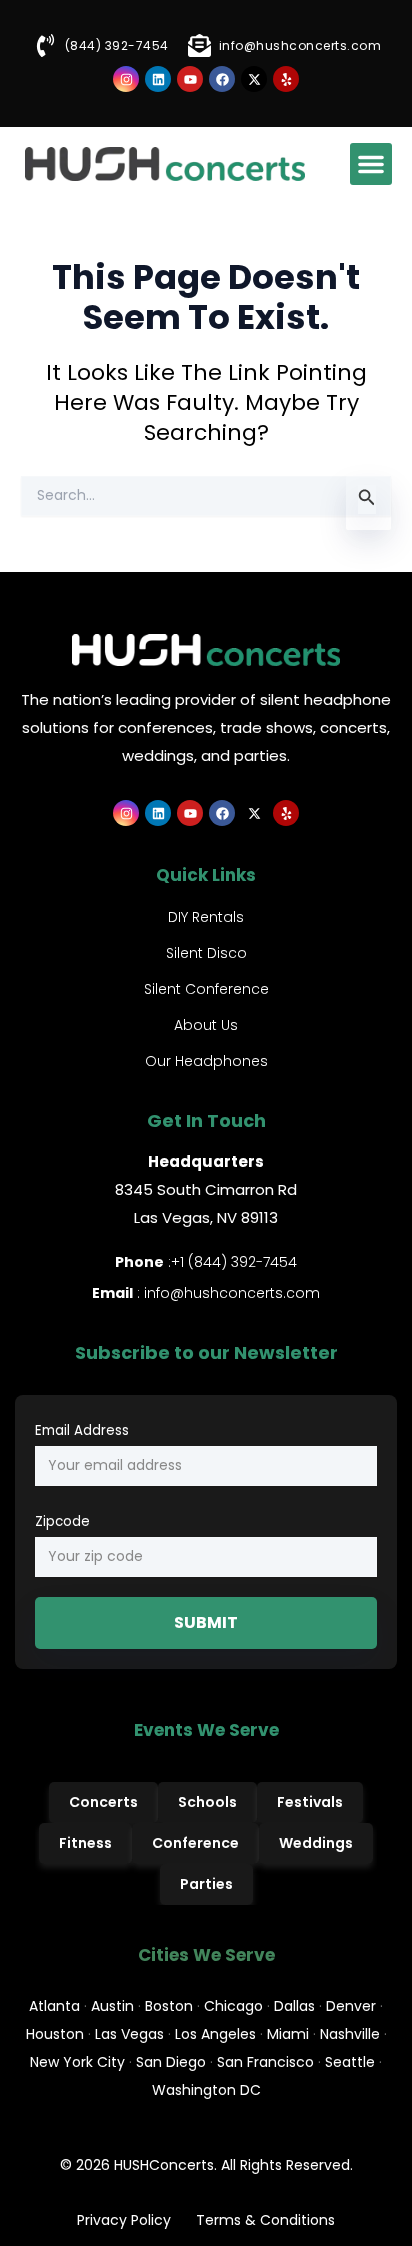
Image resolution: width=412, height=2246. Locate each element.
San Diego (171, 2062)
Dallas (294, 2006)
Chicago (233, 2006)
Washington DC (206, 2090)
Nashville (350, 2034)
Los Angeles (215, 2034)
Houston (55, 2034)
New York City (77, 2062)
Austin (112, 2006)
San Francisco (265, 2062)
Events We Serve (206, 1730)
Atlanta (54, 2006)
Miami (288, 2034)
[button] (371, 164)
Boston (169, 2006)
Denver (351, 2006)
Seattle (350, 2062)
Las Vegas (129, 2034)
